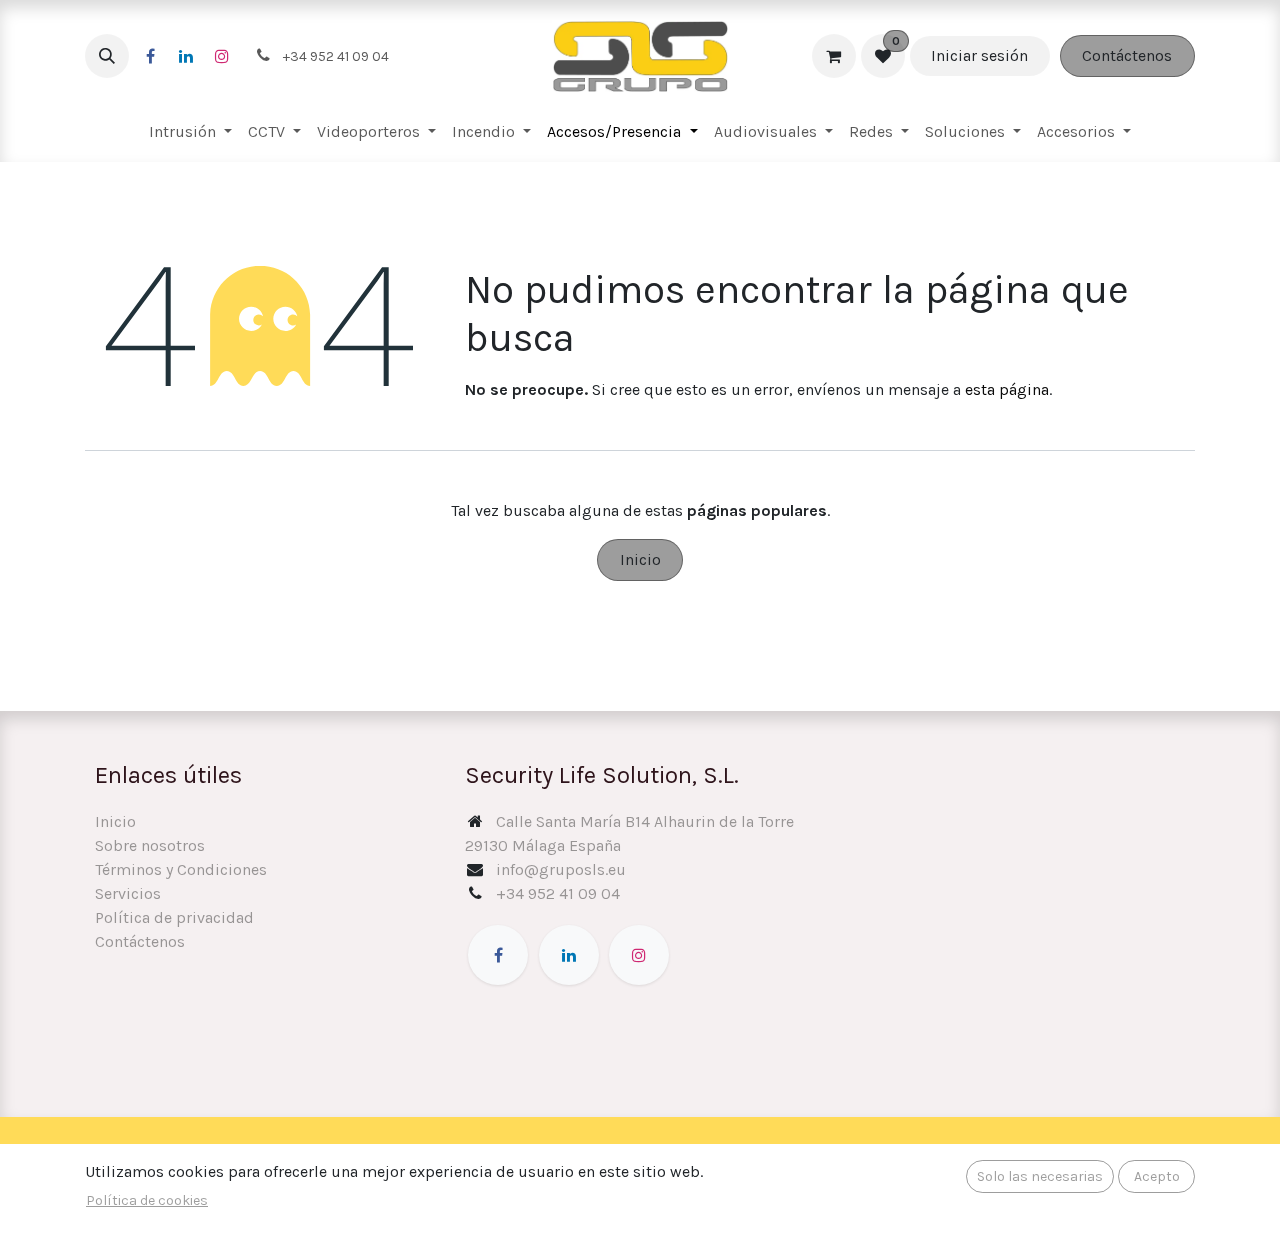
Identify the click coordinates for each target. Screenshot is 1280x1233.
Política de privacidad (174, 917)
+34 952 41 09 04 (558, 893)
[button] (107, 56)
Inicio (640, 559)
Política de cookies (147, 1200)
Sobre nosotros (150, 845)
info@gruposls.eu (561, 869)
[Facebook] (150, 56)
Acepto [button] (1157, 1176)
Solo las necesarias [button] (1040, 1176)
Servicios (128, 893)
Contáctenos (1127, 55)
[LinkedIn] (186, 56)
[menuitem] (190, 132)
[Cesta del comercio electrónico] (834, 56)
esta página (1007, 389)
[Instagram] (222, 56)
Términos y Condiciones (181, 869)
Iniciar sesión (979, 55)
